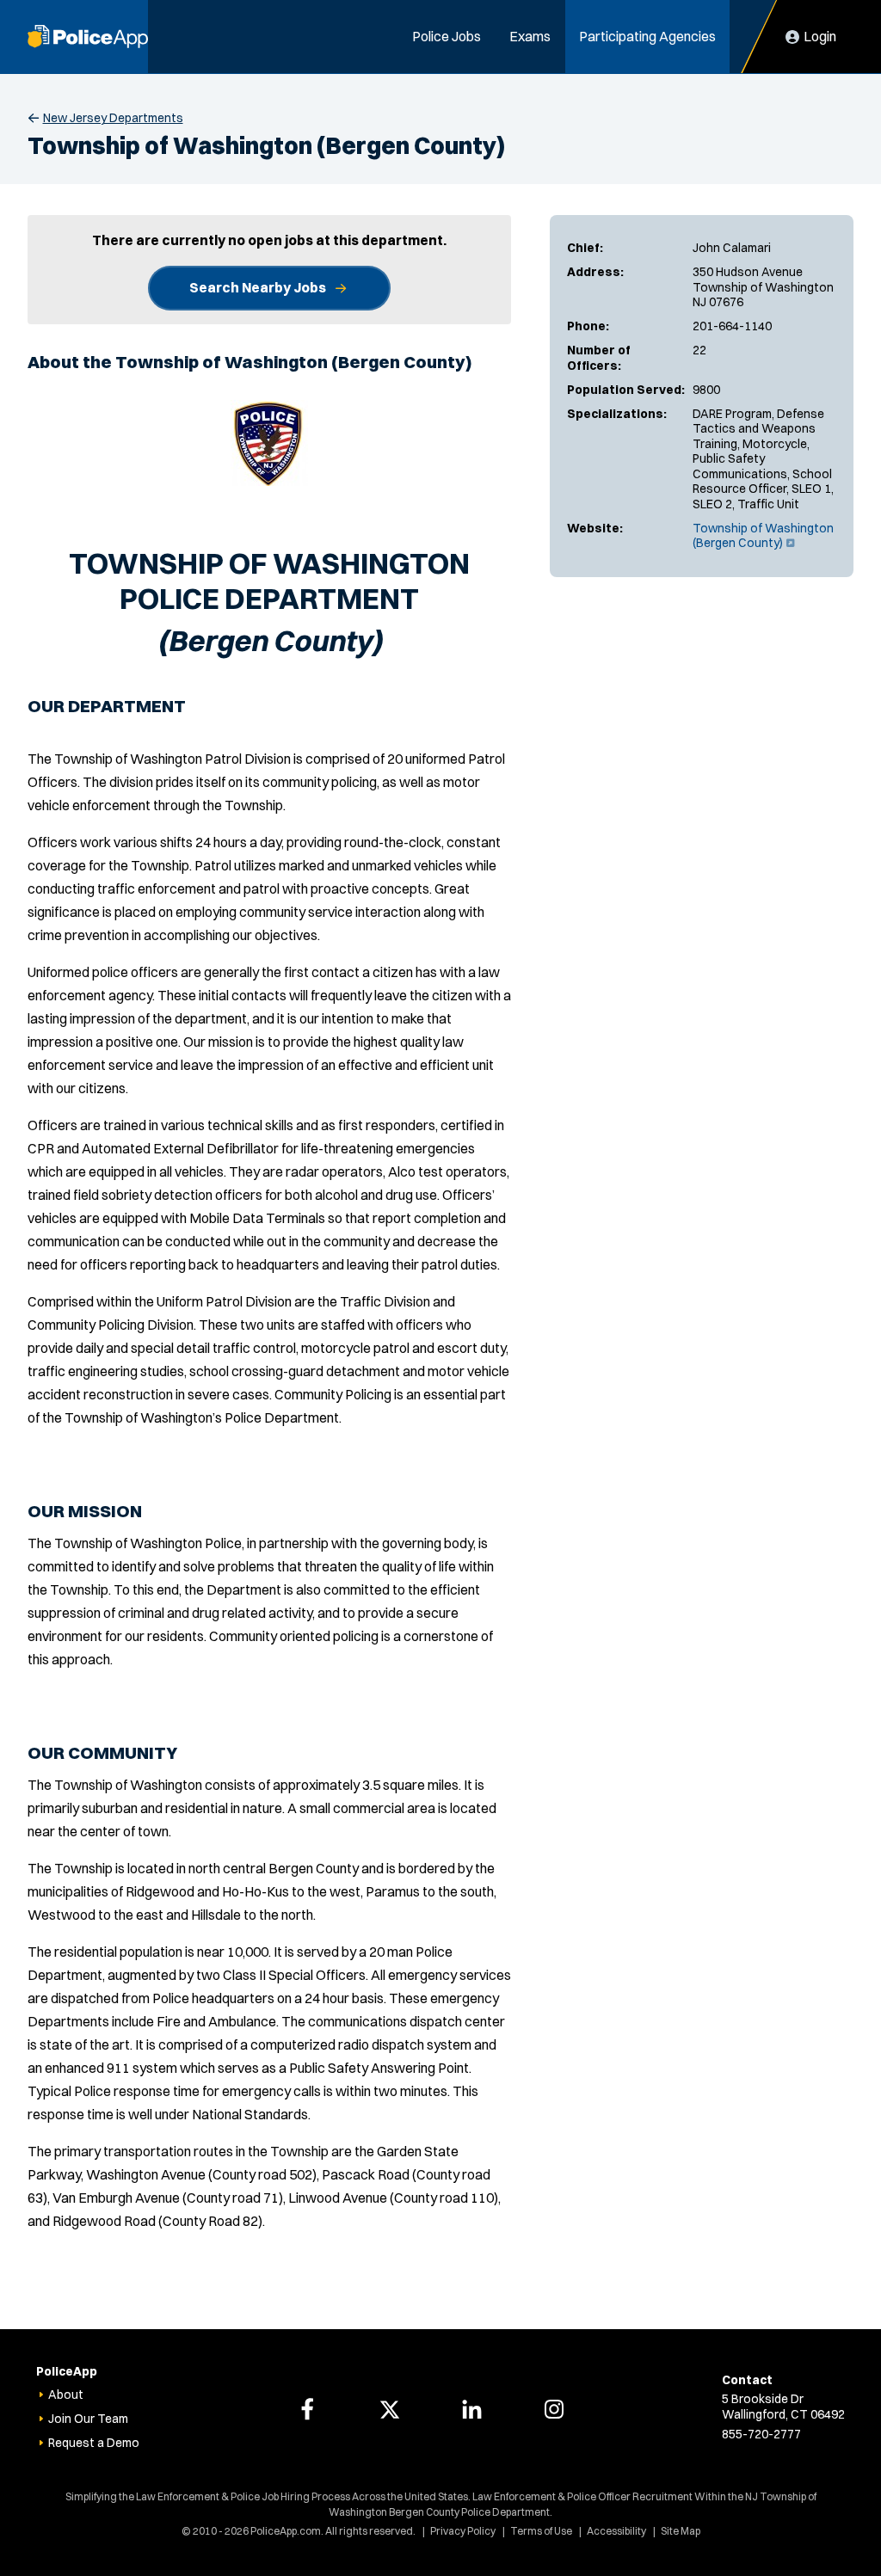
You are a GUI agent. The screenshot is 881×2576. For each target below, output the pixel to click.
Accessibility (616, 2531)
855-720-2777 (761, 2434)
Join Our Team (88, 2419)
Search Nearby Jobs (258, 287)
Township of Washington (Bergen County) (763, 536)
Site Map (681, 2531)
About (66, 2395)
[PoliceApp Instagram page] (554, 2409)
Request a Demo (94, 2443)
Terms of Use (541, 2531)
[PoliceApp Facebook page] (307, 2409)
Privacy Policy (463, 2531)
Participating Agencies (647, 36)
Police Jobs (447, 36)
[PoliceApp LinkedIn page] (471, 2409)
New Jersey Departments (113, 118)
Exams (530, 36)
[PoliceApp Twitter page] (390, 2409)
